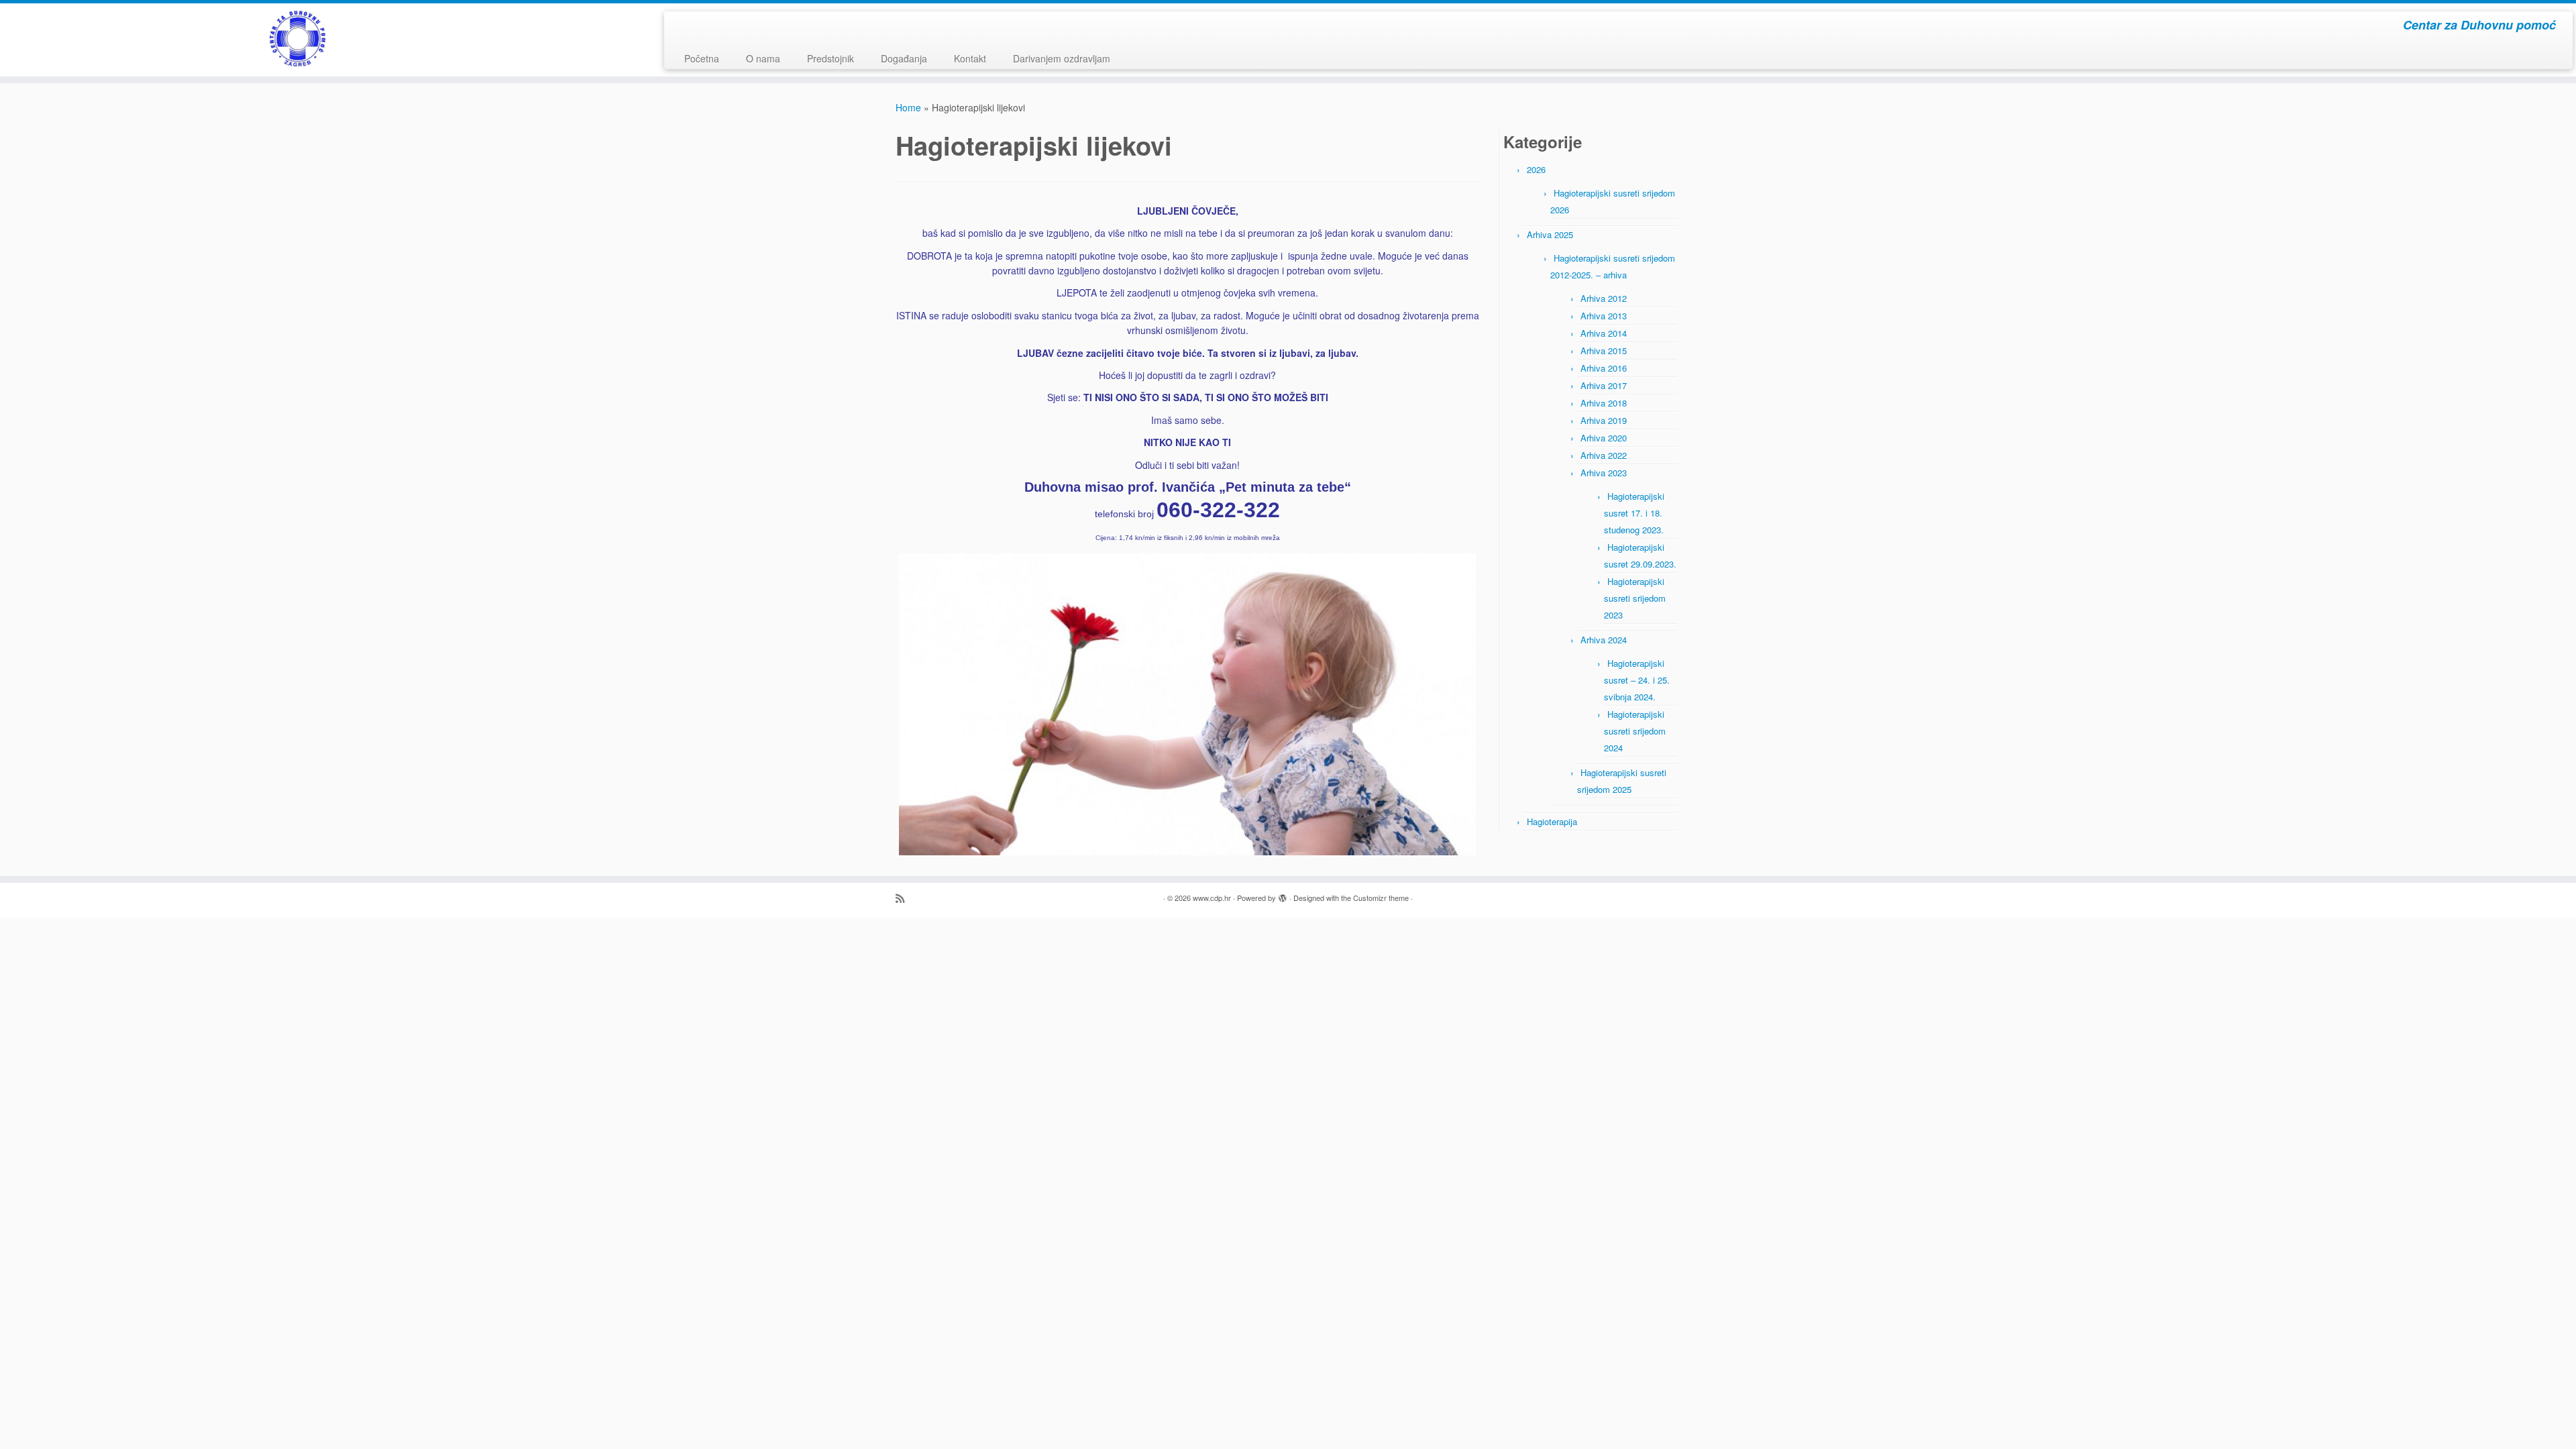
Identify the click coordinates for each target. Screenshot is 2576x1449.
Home (908, 107)
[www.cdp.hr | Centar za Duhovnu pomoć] (297, 39)
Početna (702, 58)
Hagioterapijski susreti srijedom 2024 (1635, 731)
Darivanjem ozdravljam (1062, 58)
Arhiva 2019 (1604, 420)
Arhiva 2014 (1604, 333)
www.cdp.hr (1212, 898)
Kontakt (970, 58)
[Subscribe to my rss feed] (904, 898)
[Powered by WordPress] (1283, 895)
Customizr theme (1381, 898)
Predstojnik (830, 58)
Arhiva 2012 (1604, 298)
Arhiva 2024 (1604, 640)
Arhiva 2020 (1604, 438)
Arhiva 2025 (1550, 234)
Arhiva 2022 (1604, 455)
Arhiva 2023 (1604, 473)
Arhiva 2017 (1604, 385)
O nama (763, 58)
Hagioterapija (1552, 821)
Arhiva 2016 (1604, 368)
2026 (1536, 169)
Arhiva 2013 (1604, 316)
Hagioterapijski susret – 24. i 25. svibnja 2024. (1637, 680)
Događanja (904, 58)
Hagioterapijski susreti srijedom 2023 (1635, 598)
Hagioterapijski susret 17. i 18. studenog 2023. (1634, 513)
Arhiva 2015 (1604, 351)
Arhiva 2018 (1604, 403)
